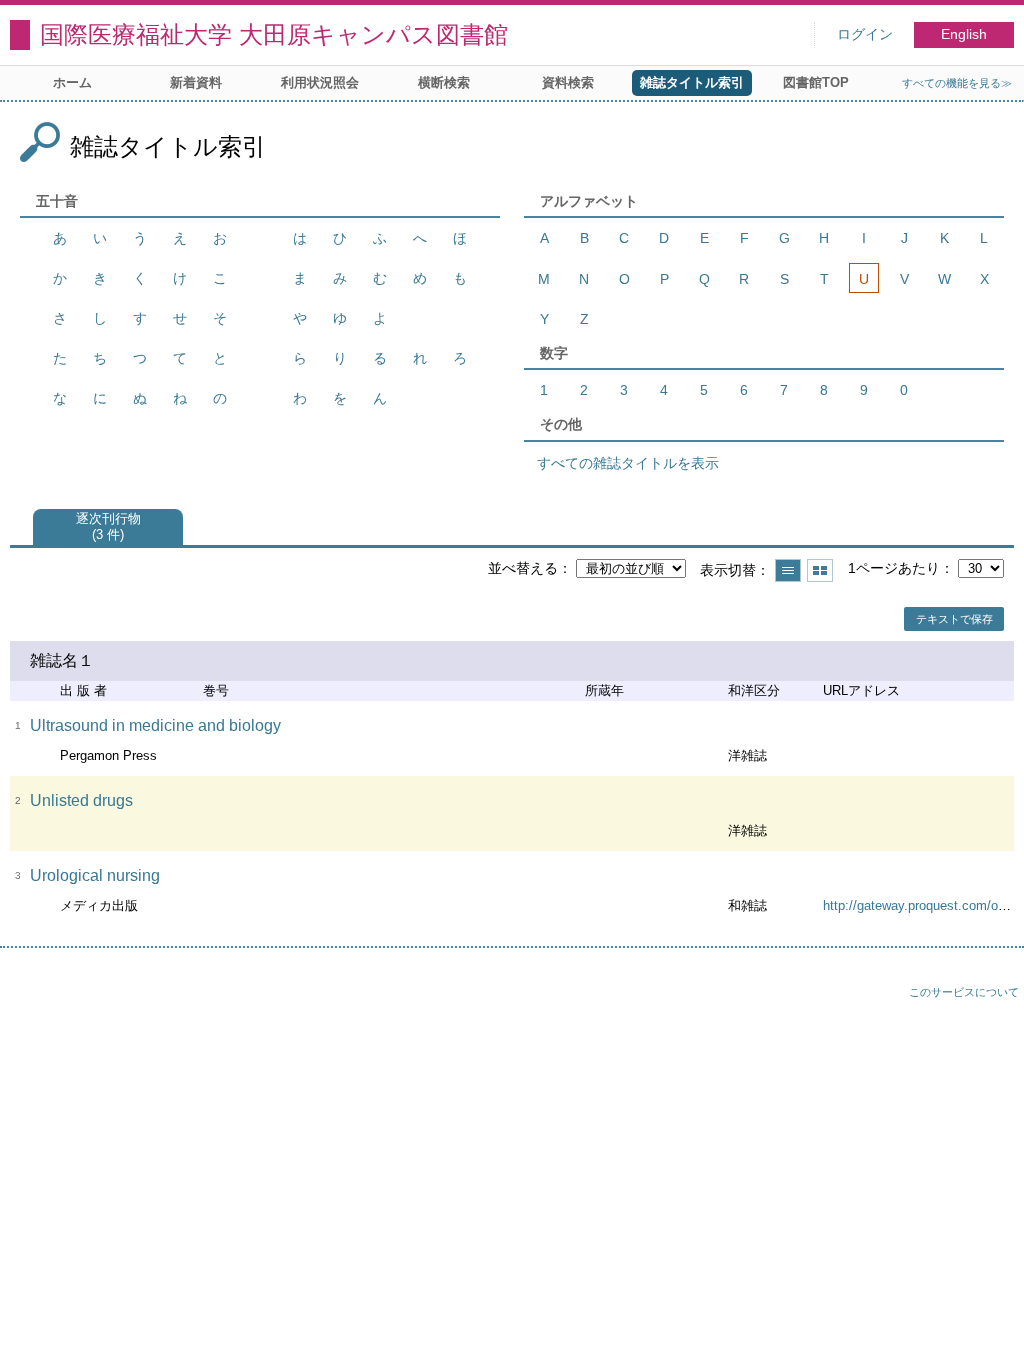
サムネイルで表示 (820, 570)
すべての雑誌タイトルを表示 (628, 463)
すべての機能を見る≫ (957, 83)
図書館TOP (816, 82)
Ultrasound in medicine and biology (155, 725)
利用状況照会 (320, 82)
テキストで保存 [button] (954, 619)
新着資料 (196, 82)
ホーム (72, 82)
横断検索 (444, 82)
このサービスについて (964, 992)
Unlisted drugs (81, 800)
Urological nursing (95, 875)
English (964, 34)
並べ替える (523, 568)
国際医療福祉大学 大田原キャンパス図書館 (274, 34)
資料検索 (568, 82)
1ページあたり (894, 568)
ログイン (865, 34)
